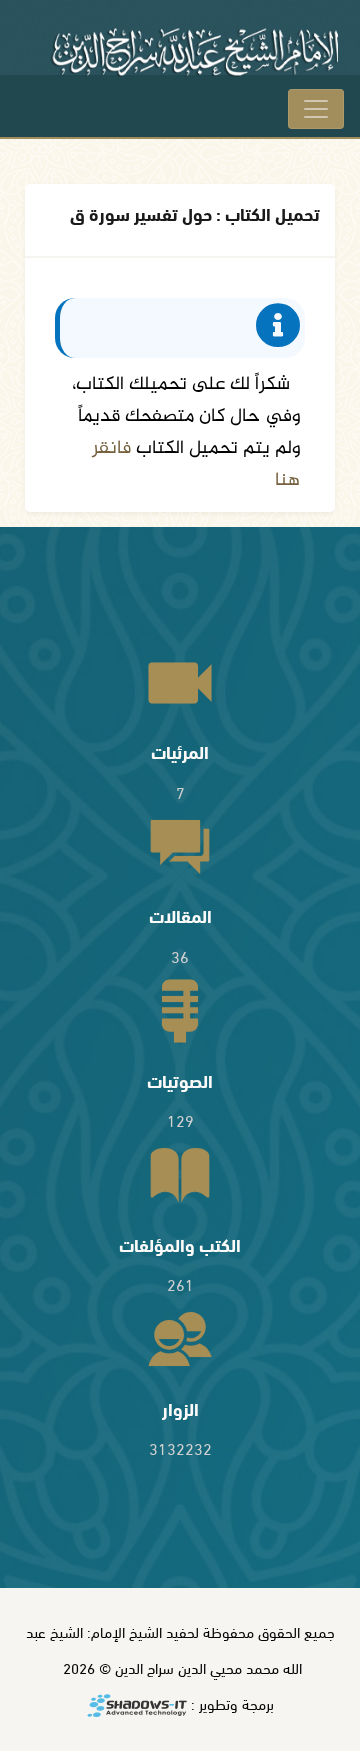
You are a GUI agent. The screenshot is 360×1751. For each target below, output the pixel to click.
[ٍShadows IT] (137, 1706)
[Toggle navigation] (316, 109)
